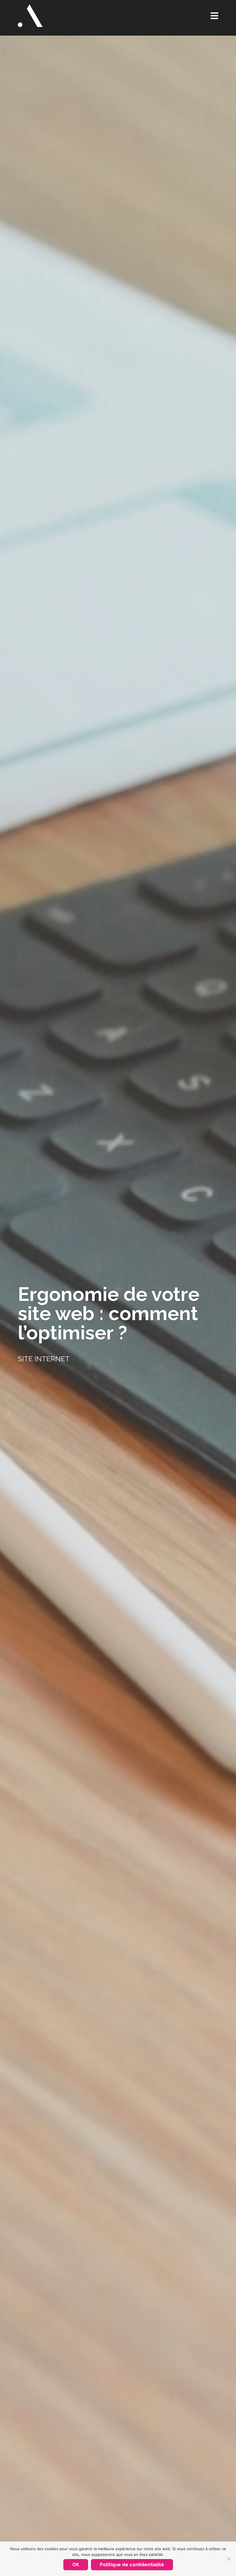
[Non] (229, 2559)
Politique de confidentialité (132, 2565)
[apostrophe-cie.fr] (30, 16)
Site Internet (44, 1359)
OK (76, 2565)
